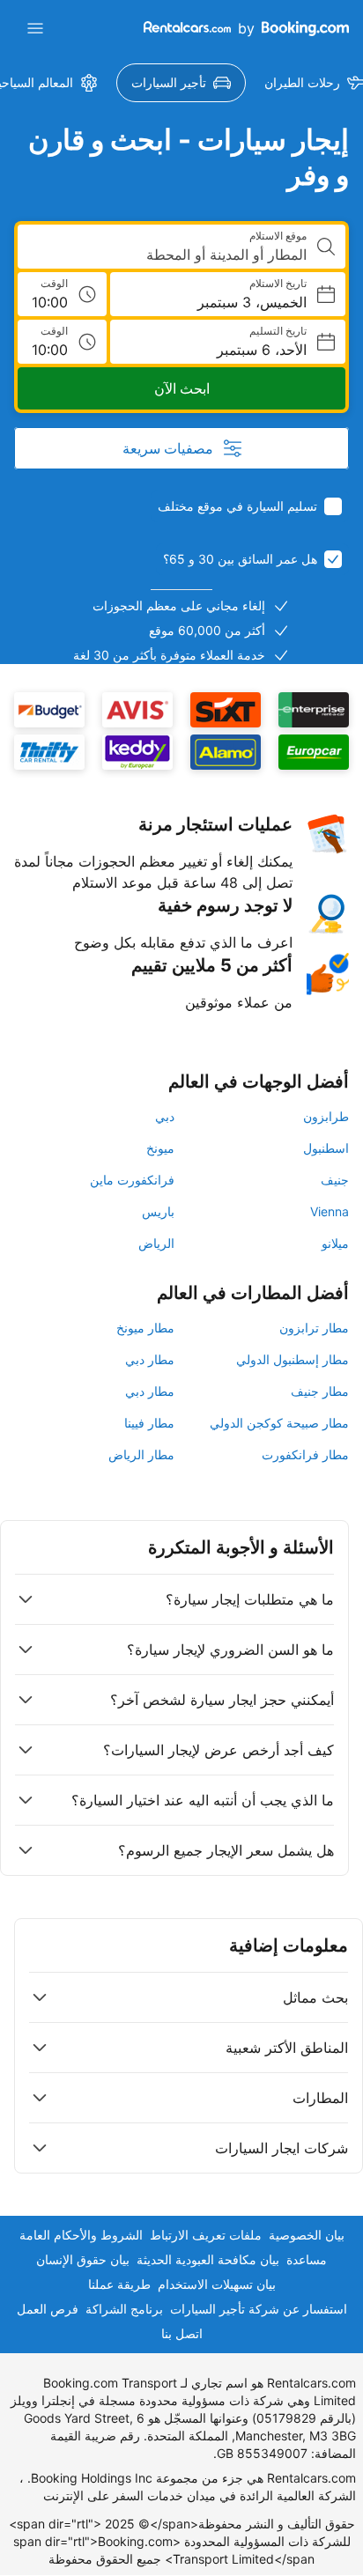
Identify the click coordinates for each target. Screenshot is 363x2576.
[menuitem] (181, 83)
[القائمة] (35, 28)
